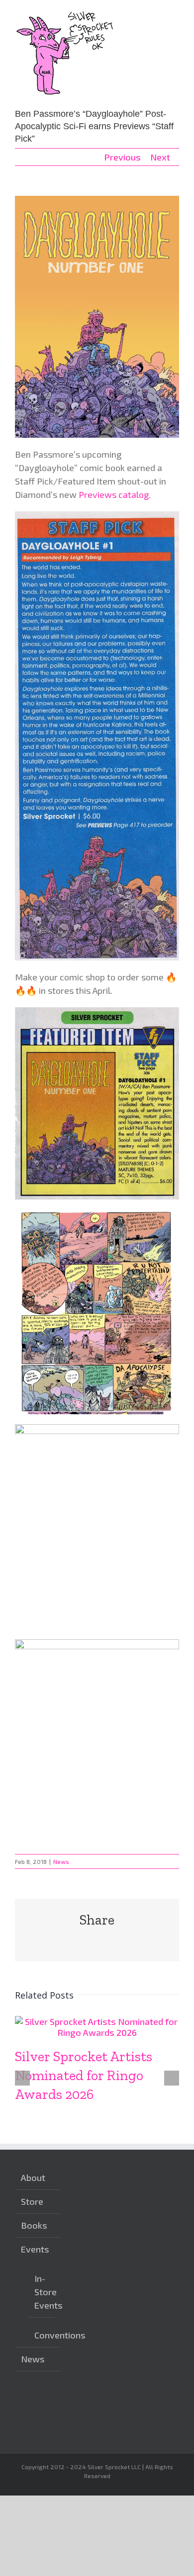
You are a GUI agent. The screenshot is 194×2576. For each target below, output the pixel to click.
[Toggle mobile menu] (175, 15)
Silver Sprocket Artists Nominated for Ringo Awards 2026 (84, 2075)
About (33, 2177)
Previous (122, 157)
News (61, 1861)
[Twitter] (109, 2403)
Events (35, 2249)
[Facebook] (94, 2403)
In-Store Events (42, 2292)
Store (32, 2201)
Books (34, 2225)
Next (160, 157)
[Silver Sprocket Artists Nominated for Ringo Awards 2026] (97, 2021)
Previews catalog (114, 494)
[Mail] (79, 2421)
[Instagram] (79, 2403)
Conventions (42, 2335)
